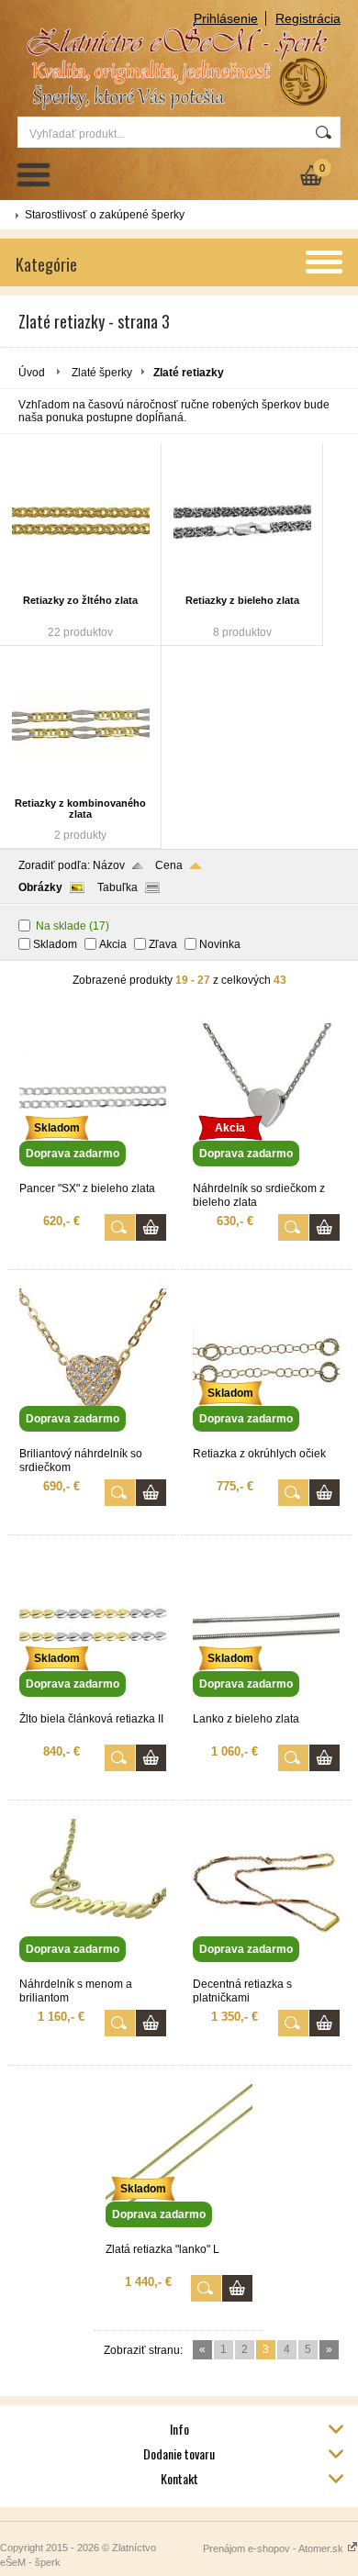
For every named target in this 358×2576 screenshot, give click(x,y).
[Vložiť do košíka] (151, 1227)
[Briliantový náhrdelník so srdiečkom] (93, 1439)
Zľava (163, 944)
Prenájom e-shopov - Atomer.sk (274, 2548)
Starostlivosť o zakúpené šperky (105, 215)
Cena (169, 865)
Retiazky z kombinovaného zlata (80, 808)
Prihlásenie (226, 18)
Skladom (55, 944)
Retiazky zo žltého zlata (80, 600)
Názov (109, 865)
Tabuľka (117, 887)
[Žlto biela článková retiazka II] (93, 1704)
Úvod (32, 373)
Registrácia (308, 18)
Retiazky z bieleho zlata (242, 600)
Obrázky (40, 887)
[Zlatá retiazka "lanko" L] (179, 2235)
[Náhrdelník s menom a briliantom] (93, 1969)
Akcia (113, 944)
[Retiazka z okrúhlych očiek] (266, 1439)
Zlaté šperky (102, 373)
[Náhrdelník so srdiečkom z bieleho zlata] (266, 1174)
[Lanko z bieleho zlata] (266, 1704)
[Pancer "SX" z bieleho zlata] (93, 1174)
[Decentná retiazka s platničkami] (266, 1969)
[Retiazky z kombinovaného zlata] (80, 724)
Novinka (220, 944)
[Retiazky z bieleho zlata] (242, 521)
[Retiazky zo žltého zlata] (80, 521)
